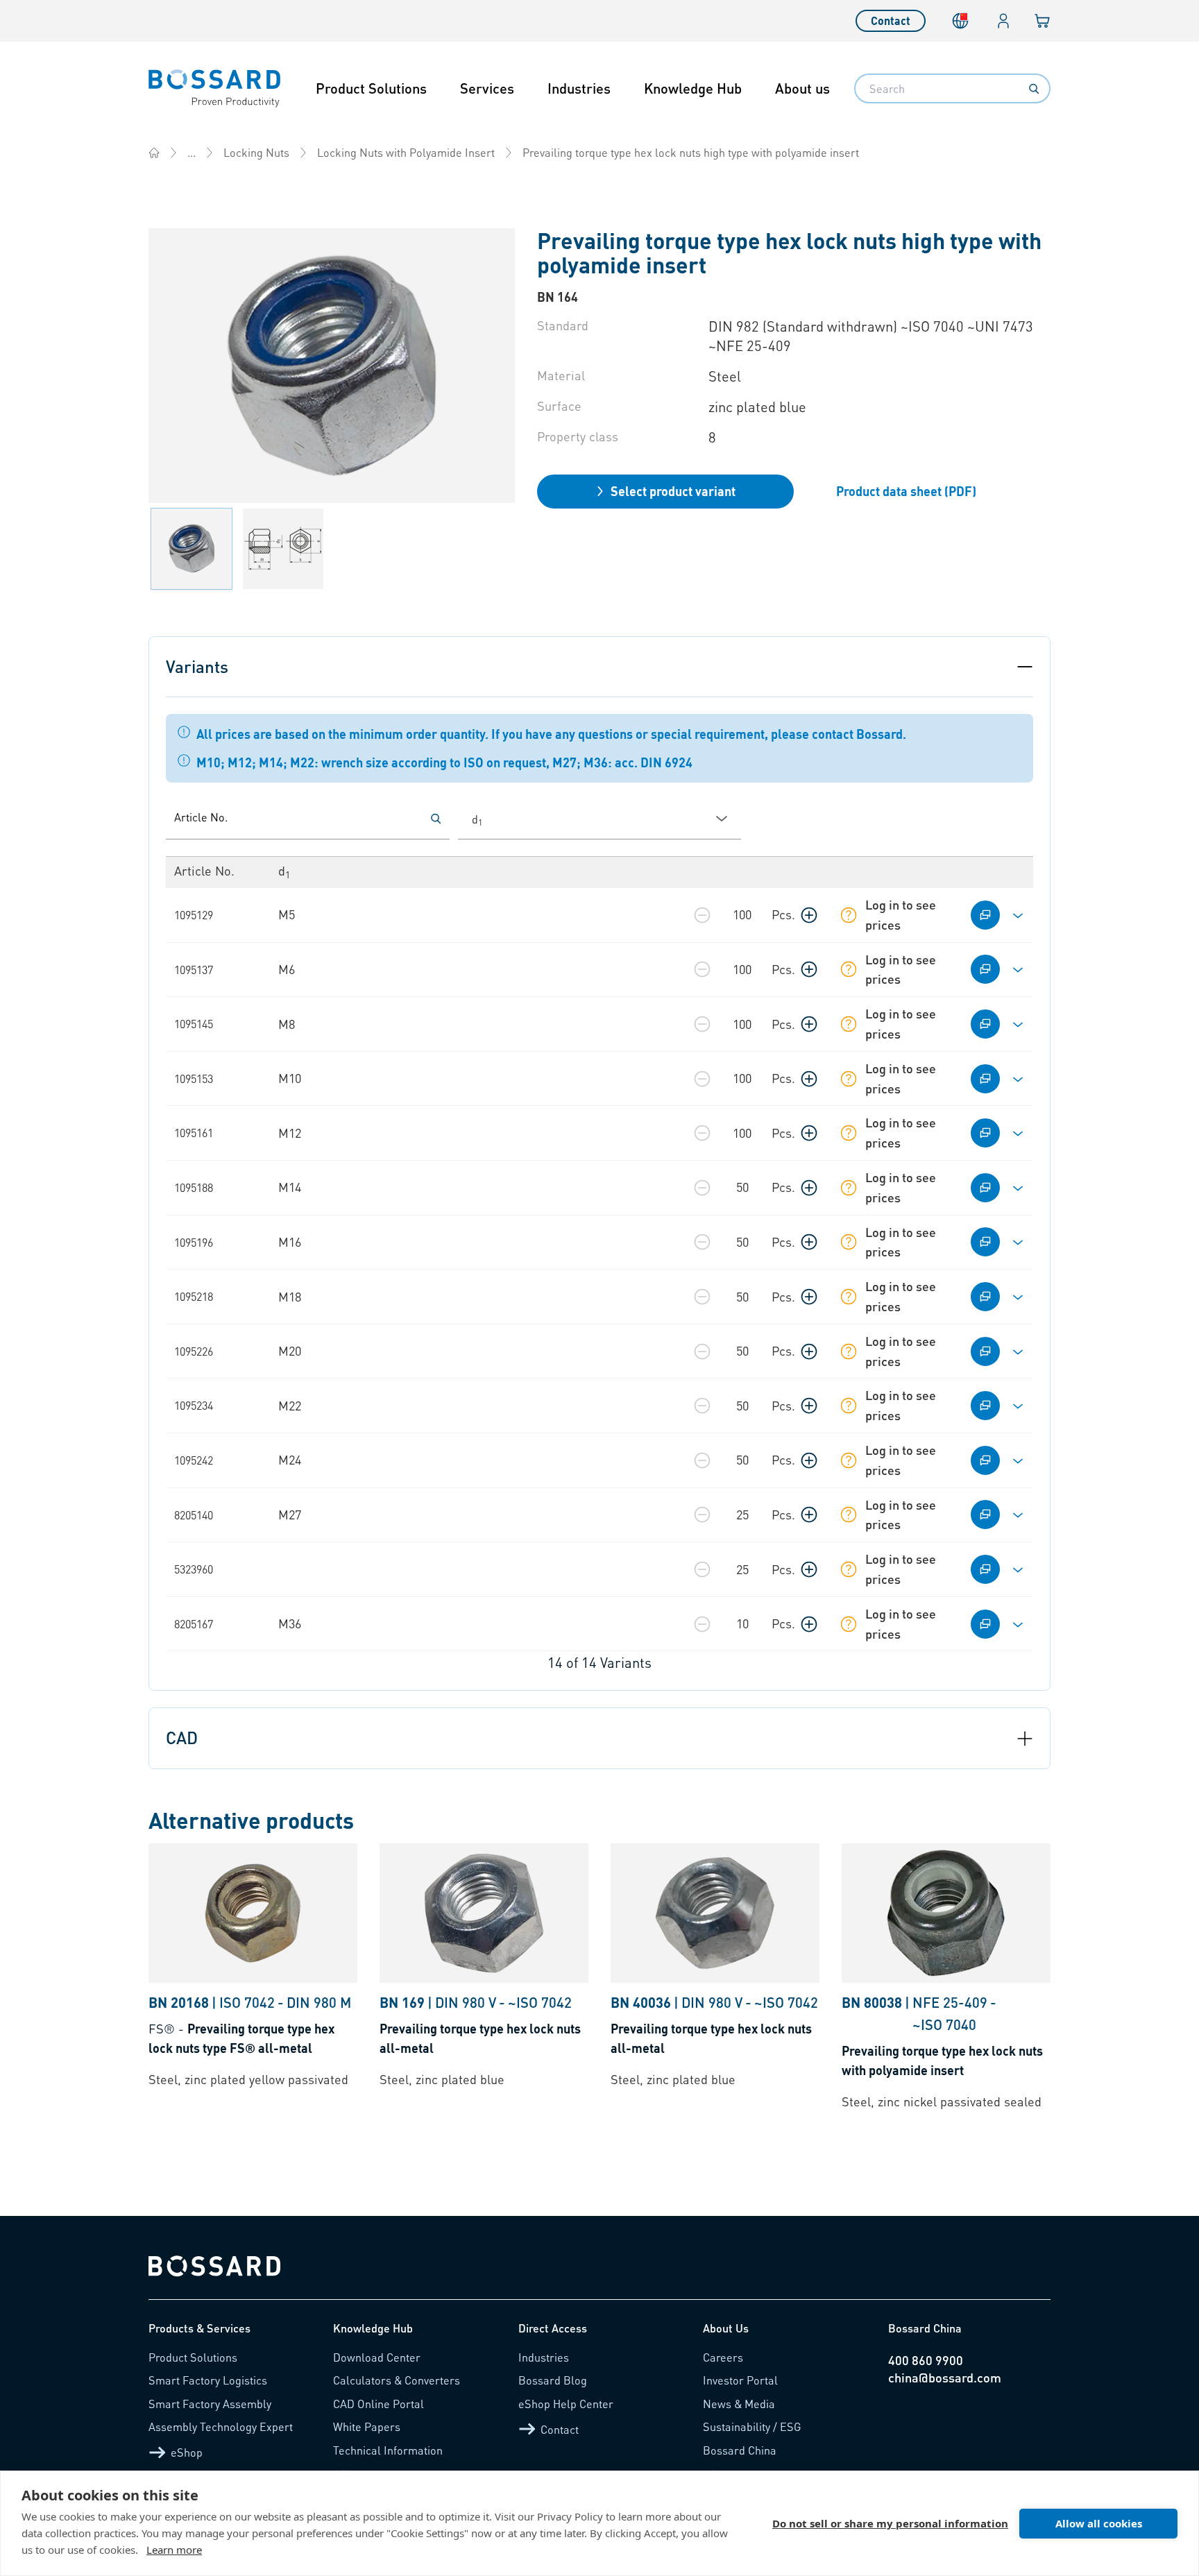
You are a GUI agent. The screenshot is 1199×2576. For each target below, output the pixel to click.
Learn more (174, 2550)
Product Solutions (371, 88)
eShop (187, 2452)
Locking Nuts (256, 152)
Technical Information (388, 2450)
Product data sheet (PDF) (906, 491)
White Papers (367, 2426)
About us (802, 88)
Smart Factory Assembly (210, 2404)
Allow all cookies (1099, 2523)
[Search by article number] (436, 819)
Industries (579, 88)
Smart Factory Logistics (208, 2380)
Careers (723, 2357)
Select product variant (673, 491)
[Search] (1034, 89)
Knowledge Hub (693, 88)
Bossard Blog (553, 2380)
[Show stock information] (849, 915)
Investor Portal (740, 2380)
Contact (891, 20)
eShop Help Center (566, 2404)
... (192, 152)
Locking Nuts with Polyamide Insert (406, 152)
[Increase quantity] (809, 915)
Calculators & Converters (397, 2380)
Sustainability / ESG (752, 2426)
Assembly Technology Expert (221, 2426)
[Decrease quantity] (702, 915)
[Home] (154, 153)
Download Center (377, 2357)
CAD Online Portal (379, 2404)
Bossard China (740, 2450)
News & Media (739, 2404)
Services (487, 88)
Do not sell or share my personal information (890, 2523)
